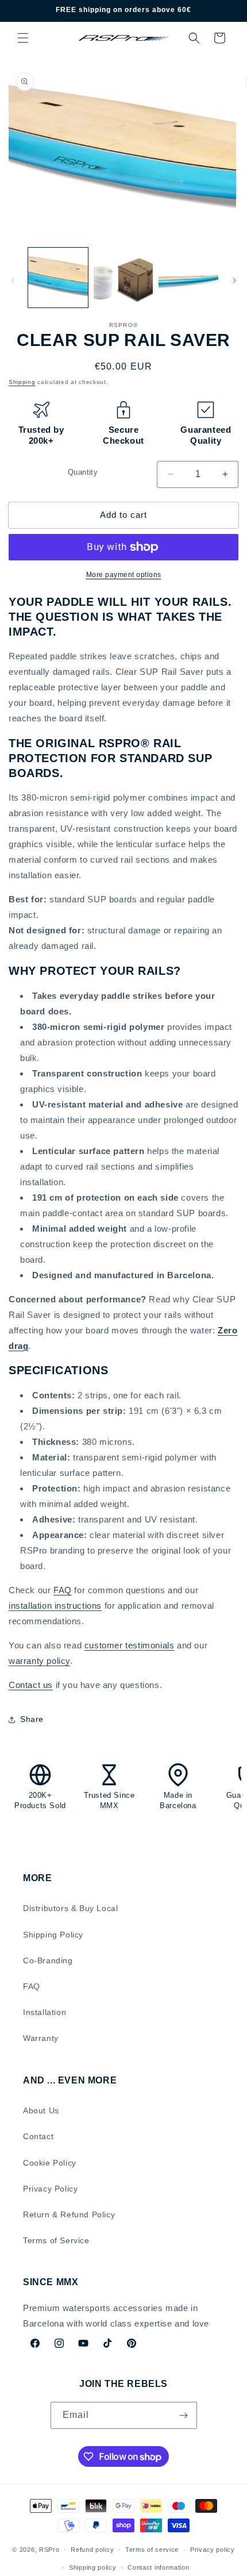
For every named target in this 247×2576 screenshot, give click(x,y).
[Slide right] (234, 280)
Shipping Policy (53, 1935)
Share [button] (32, 1719)
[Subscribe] (184, 2415)
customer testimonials (130, 1645)
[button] (23, 38)
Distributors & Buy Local (70, 1908)
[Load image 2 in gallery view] (123, 278)
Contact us (31, 1685)
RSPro (49, 2550)
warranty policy (39, 1661)
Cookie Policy (50, 2163)
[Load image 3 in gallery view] (188, 278)
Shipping (22, 382)
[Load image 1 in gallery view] (58, 278)
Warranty (41, 2038)
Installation (45, 2012)
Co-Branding (48, 1960)
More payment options (124, 575)
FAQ (63, 1590)
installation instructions (55, 1606)
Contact (38, 2136)
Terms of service (152, 2550)
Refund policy (92, 2550)
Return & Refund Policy (69, 2214)
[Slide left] (13, 280)
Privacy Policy (50, 2189)
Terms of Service (56, 2240)
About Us (41, 2110)
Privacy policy (213, 2550)
